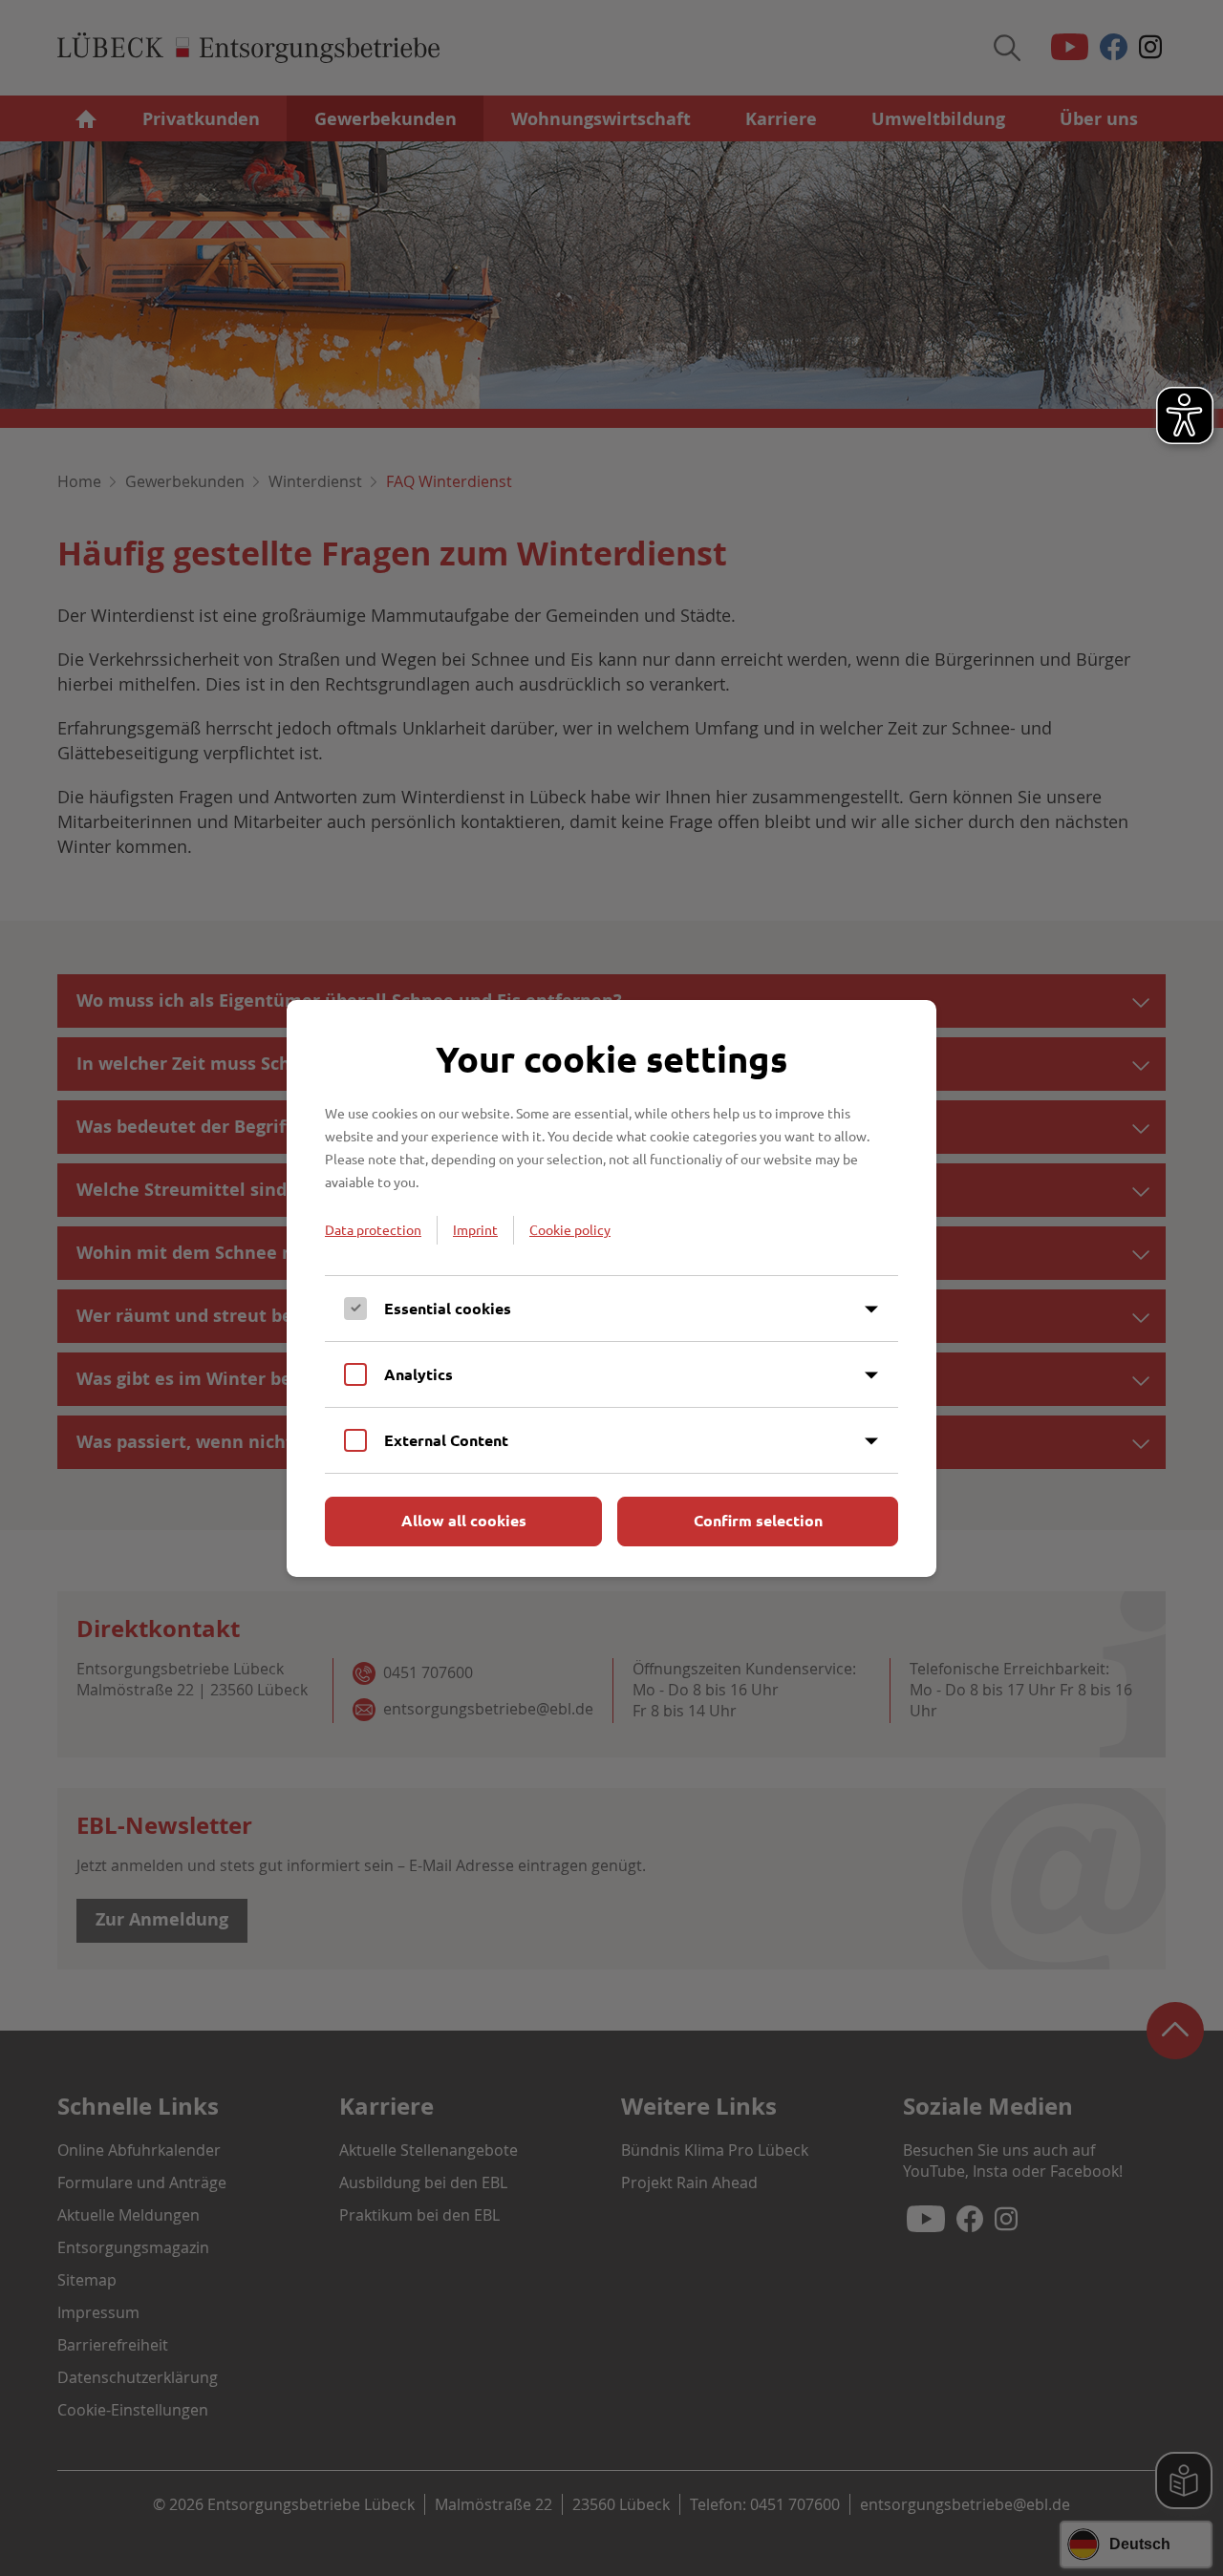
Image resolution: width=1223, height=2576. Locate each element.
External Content (446, 1440)
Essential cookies (448, 1308)
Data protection (373, 1229)
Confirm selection (758, 1520)
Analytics (418, 1374)
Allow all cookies (464, 1520)
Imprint (475, 1229)
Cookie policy (570, 1229)
